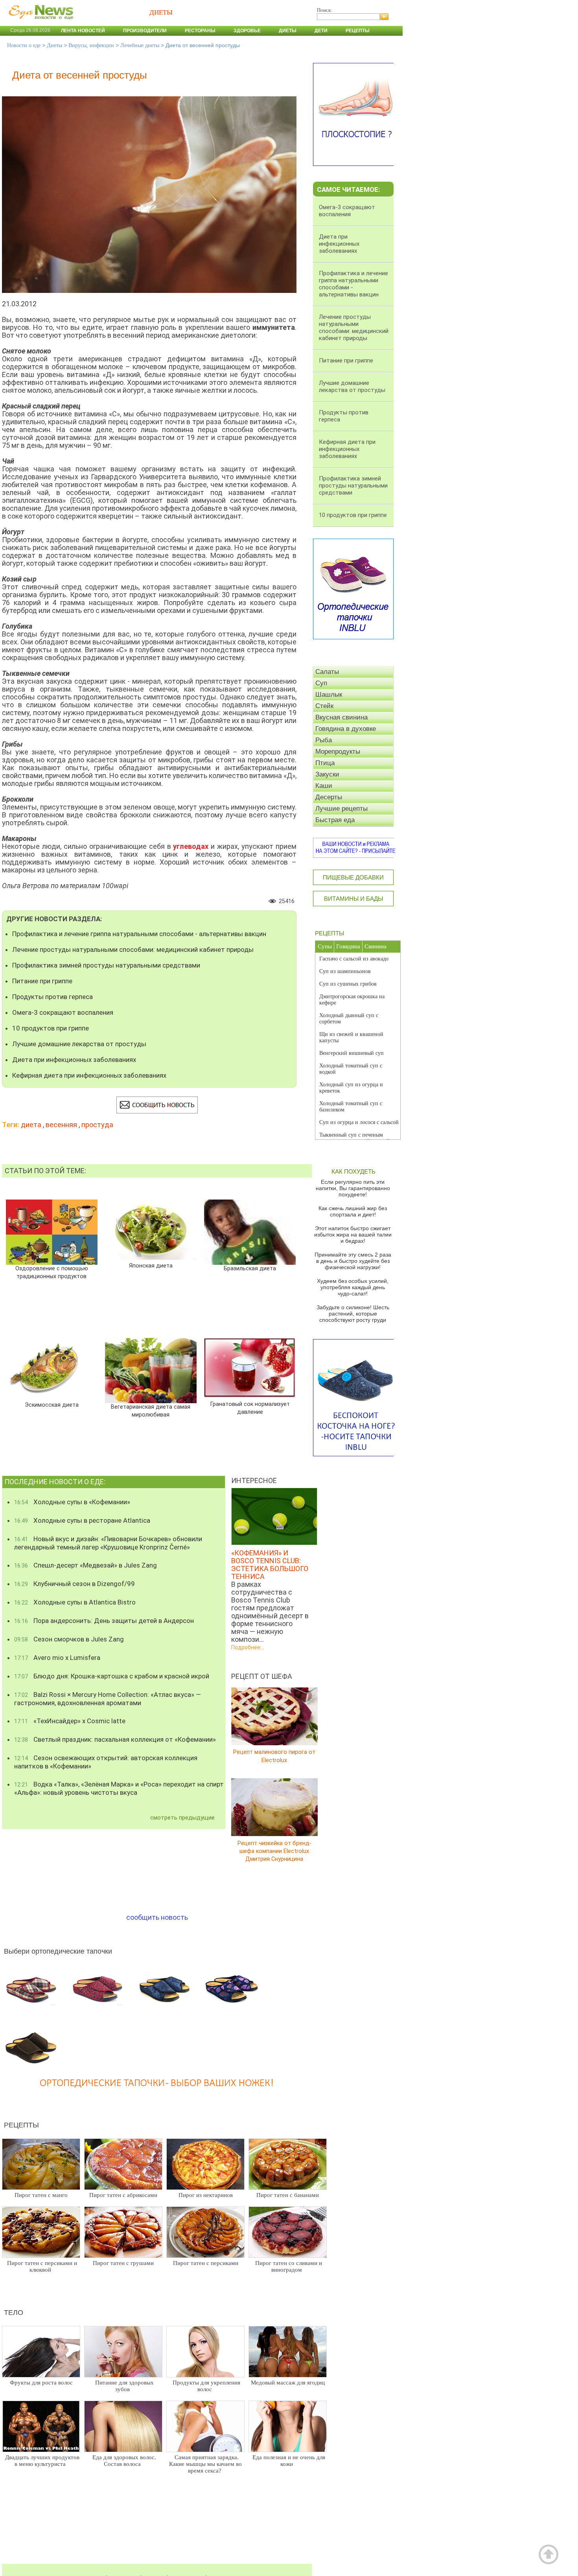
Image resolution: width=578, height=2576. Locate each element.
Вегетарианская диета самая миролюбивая (151, 1411)
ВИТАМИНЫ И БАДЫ (353, 899)
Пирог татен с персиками (206, 2263)
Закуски (327, 774)
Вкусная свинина (341, 717)
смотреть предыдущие (182, 1818)
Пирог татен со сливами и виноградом (289, 2266)
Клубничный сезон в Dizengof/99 (75, 1584)
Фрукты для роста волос (41, 2383)
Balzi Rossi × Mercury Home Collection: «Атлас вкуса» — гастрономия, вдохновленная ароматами (108, 1699)
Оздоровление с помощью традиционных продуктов (52, 1272)
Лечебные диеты (140, 45)
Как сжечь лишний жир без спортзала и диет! (353, 1211)
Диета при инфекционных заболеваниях (74, 1060)
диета (31, 1125)
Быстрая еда (335, 820)
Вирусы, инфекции (91, 45)
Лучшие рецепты (341, 809)
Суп (321, 683)
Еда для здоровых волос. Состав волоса (124, 2461)
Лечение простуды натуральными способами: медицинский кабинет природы (133, 949)
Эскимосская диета (52, 1405)
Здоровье (247, 31)
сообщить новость (157, 1917)
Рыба (324, 740)
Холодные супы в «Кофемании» (72, 1502)
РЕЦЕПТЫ (329, 933)
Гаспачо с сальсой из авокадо (354, 959)
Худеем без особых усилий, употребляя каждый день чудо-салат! (353, 1287)
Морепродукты (338, 752)
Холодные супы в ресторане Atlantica (82, 1520)
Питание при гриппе (42, 981)
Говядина (348, 946)
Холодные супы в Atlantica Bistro (75, 1602)
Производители (145, 31)
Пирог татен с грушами (123, 2263)
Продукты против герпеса (52, 997)
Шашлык (329, 695)
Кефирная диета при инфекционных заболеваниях (89, 1075)
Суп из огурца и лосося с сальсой (359, 1122)
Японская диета (151, 1266)
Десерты (329, 797)
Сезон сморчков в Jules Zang (69, 1639)
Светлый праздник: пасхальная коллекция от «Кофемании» (115, 1739)
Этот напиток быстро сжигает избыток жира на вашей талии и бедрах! (353, 1235)
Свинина (376, 946)
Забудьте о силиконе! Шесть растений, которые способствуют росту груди (353, 1314)
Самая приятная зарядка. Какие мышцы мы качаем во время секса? (205, 2464)
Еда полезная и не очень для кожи (289, 2461)
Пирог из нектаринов (206, 2195)
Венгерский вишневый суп (352, 1053)
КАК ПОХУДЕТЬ (353, 1171)
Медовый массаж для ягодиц (288, 2383)
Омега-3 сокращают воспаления (63, 1012)
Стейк (324, 706)
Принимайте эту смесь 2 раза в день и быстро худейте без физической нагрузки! (353, 1261)
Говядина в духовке (346, 729)
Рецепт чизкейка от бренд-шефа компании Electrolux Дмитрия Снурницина (274, 1851)
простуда (97, 1125)
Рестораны (200, 31)
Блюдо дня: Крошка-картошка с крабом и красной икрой (112, 1676)
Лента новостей (83, 31)
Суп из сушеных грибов (348, 984)
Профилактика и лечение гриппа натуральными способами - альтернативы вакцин (139, 934)
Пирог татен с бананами (288, 2195)
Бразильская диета (250, 1269)
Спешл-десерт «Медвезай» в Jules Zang (86, 1565)
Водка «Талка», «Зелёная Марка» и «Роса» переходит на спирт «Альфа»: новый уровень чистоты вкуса (119, 1788)
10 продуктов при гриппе (51, 1028)
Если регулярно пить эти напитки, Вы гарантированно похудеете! (353, 1188)
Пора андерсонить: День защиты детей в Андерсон (104, 1621)
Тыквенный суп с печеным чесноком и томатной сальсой (354, 1138)
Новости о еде (24, 45)
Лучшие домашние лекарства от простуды (79, 1044)
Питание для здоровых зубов (124, 2386)
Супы (325, 946)
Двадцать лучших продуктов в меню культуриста (42, 2461)
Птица (325, 763)
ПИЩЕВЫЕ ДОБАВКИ (353, 877)
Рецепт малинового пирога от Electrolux (274, 1756)
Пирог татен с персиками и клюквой (42, 2266)
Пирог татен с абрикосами (123, 2195)
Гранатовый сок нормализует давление (250, 1408)
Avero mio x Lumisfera (57, 1658)
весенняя (61, 1125)
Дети (321, 31)
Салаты (327, 672)
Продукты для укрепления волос (206, 2386)
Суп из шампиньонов (345, 971)
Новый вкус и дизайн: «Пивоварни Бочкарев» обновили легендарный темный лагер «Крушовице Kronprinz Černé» (108, 1543)
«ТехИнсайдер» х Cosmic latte (70, 1721)
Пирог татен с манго (41, 2195)
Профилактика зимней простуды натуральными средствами (106, 965)
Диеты (288, 31)
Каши (324, 786)
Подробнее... (248, 1647)
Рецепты (358, 31)
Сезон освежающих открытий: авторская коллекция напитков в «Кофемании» (106, 1762)
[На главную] (39, 23)
